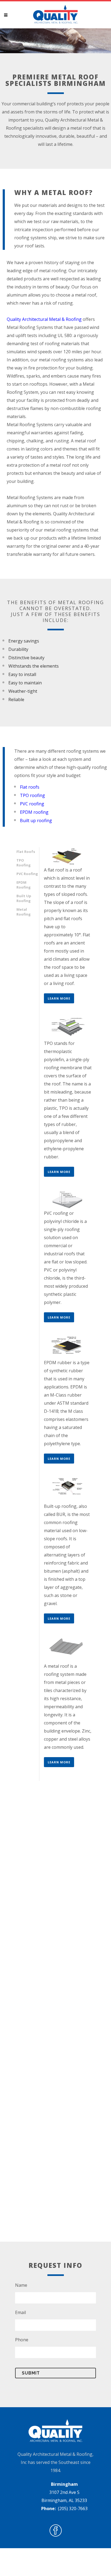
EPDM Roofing (24, 885)
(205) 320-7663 (73, 2508)
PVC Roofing (27, 874)
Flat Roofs (26, 852)
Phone (22, 2340)
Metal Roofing (24, 912)
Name (21, 2285)
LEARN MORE (59, 998)
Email (20, 2313)
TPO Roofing (24, 863)
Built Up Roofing (24, 898)
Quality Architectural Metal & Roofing (44, 319)
